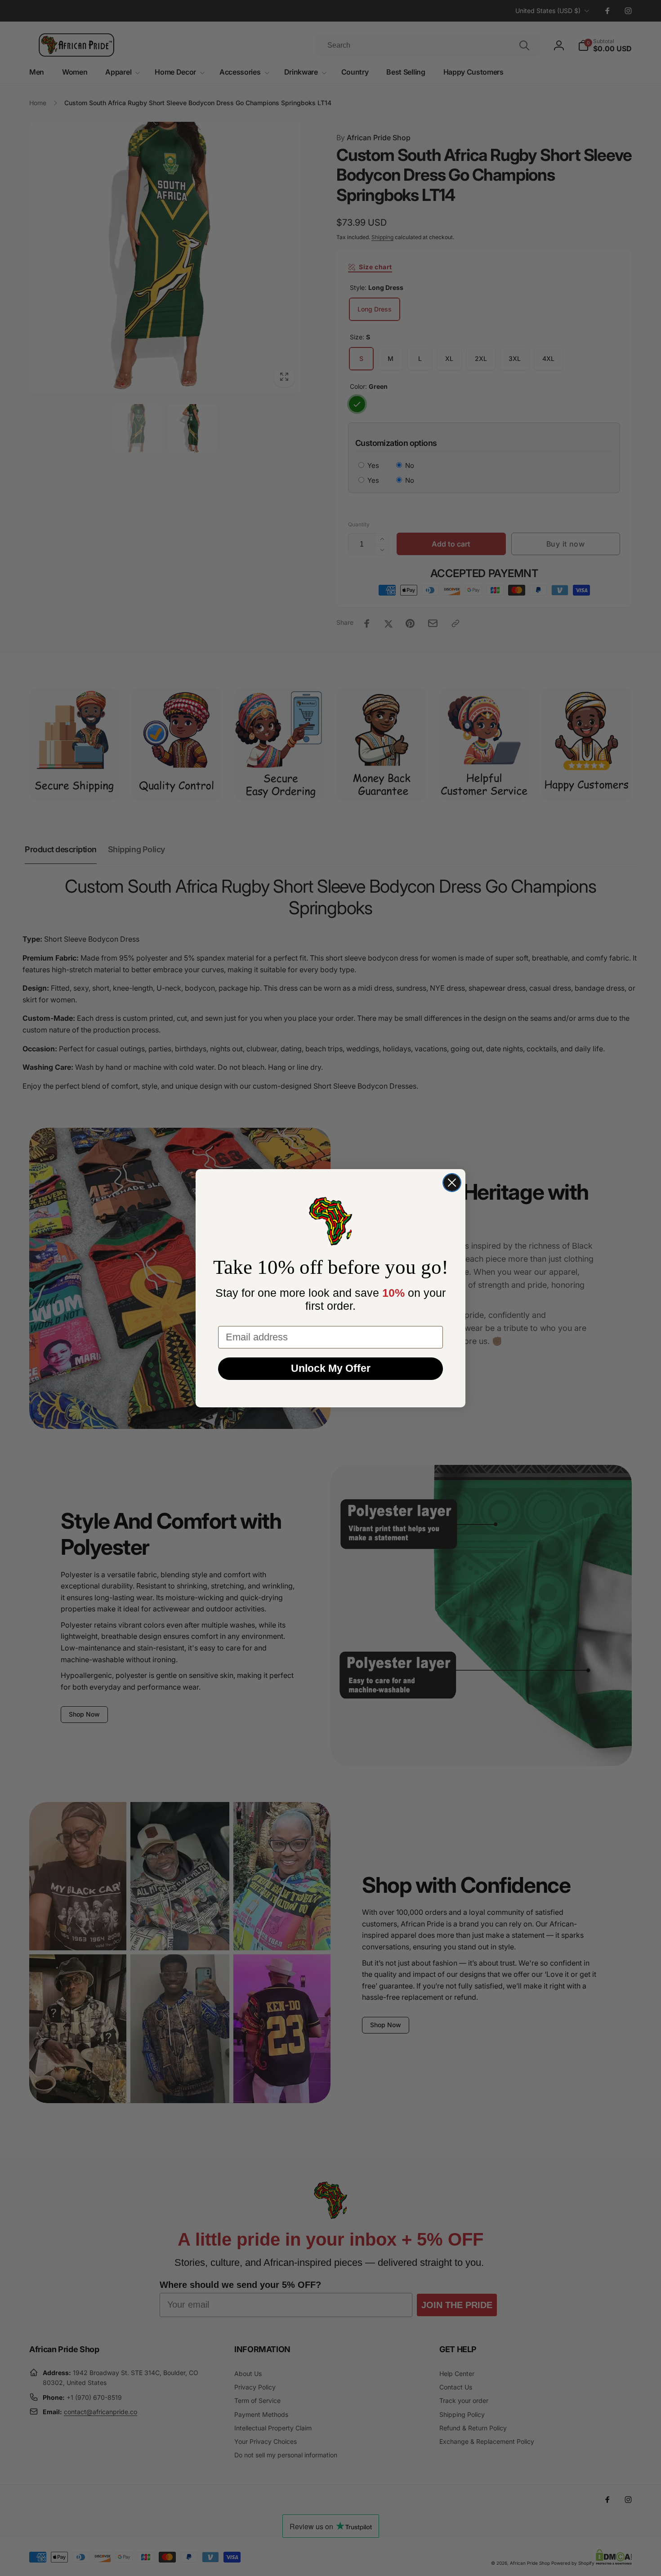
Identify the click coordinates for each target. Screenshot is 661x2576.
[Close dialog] (452, 1183)
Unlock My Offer (331, 1368)
